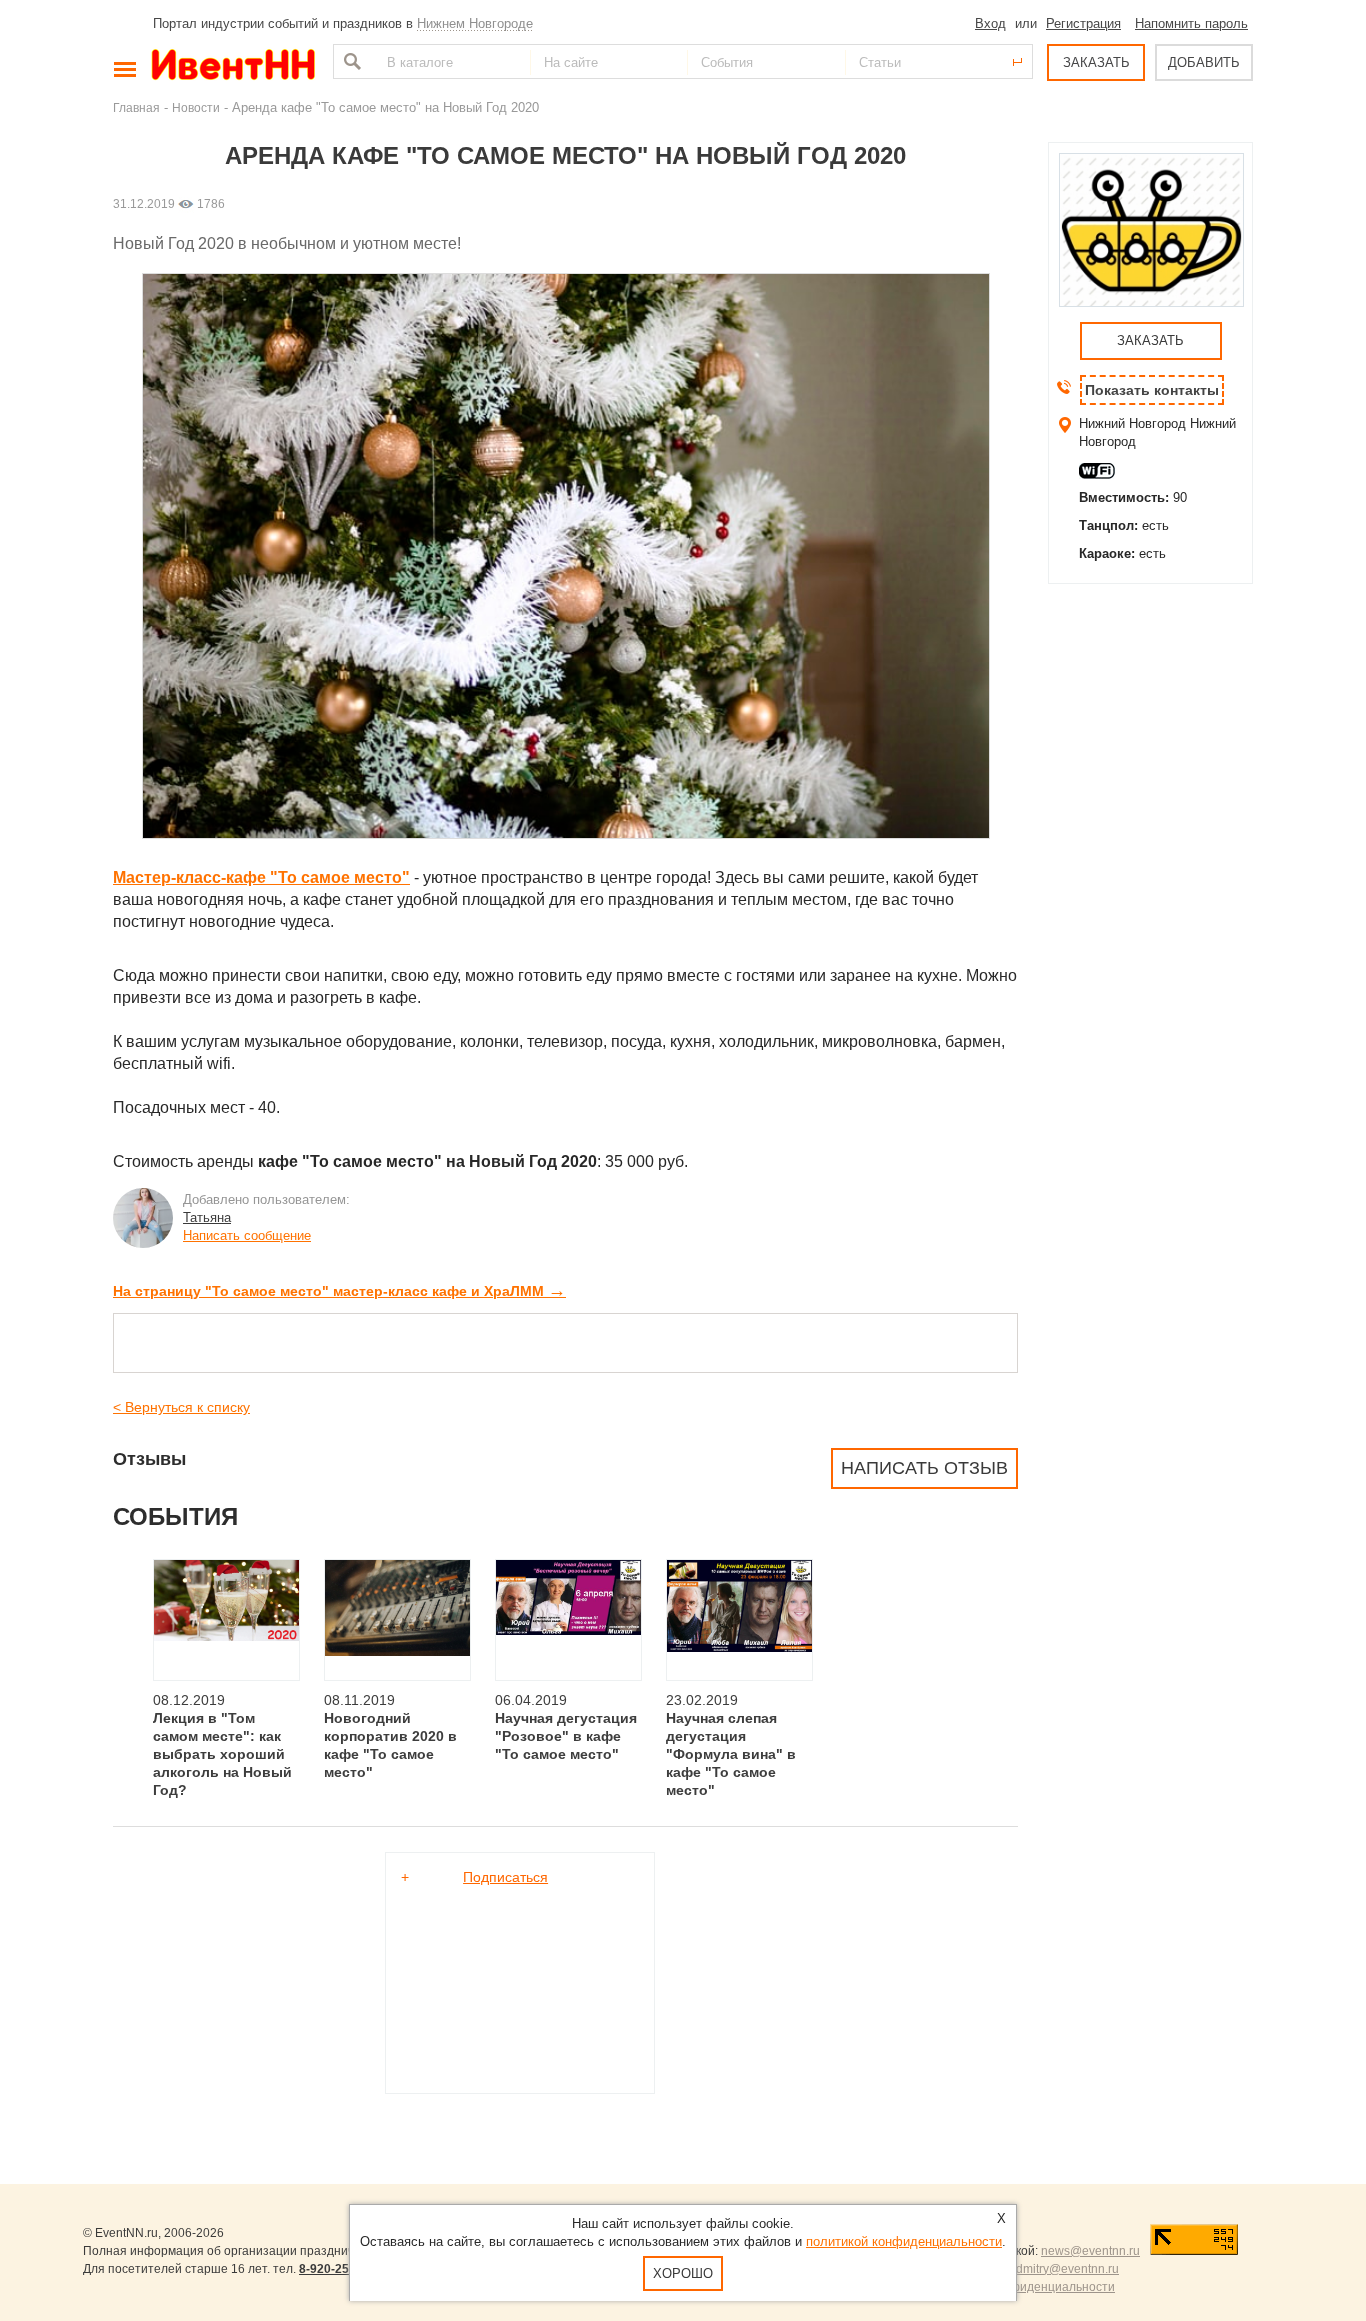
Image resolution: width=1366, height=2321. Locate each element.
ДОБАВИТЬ (1204, 62)
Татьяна (207, 1217)
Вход (990, 23)
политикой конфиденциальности (904, 2241)
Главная (136, 107)
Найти (350, 61)
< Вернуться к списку (181, 1407)
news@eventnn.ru (1090, 2251)
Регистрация (1083, 23)
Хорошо (683, 2273)
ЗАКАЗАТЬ (1096, 62)
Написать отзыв (924, 1468)
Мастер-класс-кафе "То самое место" (261, 877)
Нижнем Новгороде (475, 23)
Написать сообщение (247, 1235)
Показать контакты (1152, 390)
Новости (196, 107)
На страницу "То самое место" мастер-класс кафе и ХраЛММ (339, 1291)
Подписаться (505, 1877)
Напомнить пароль (1191, 23)
